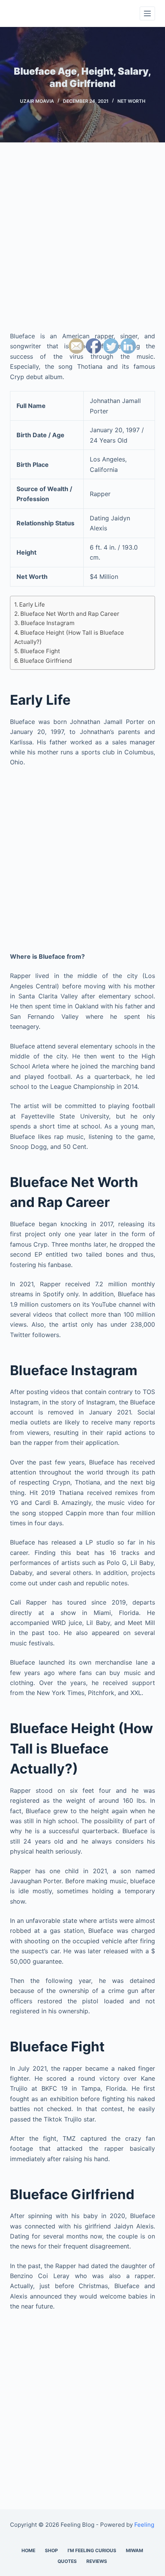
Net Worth (131, 101)
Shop (51, 2550)
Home (28, 2550)
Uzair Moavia (37, 101)
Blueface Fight (40, 651)
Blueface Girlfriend (46, 661)
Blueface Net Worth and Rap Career (70, 614)
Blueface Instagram (48, 623)
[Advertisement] (82, 244)
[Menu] (147, 13)
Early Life (32, 604)
